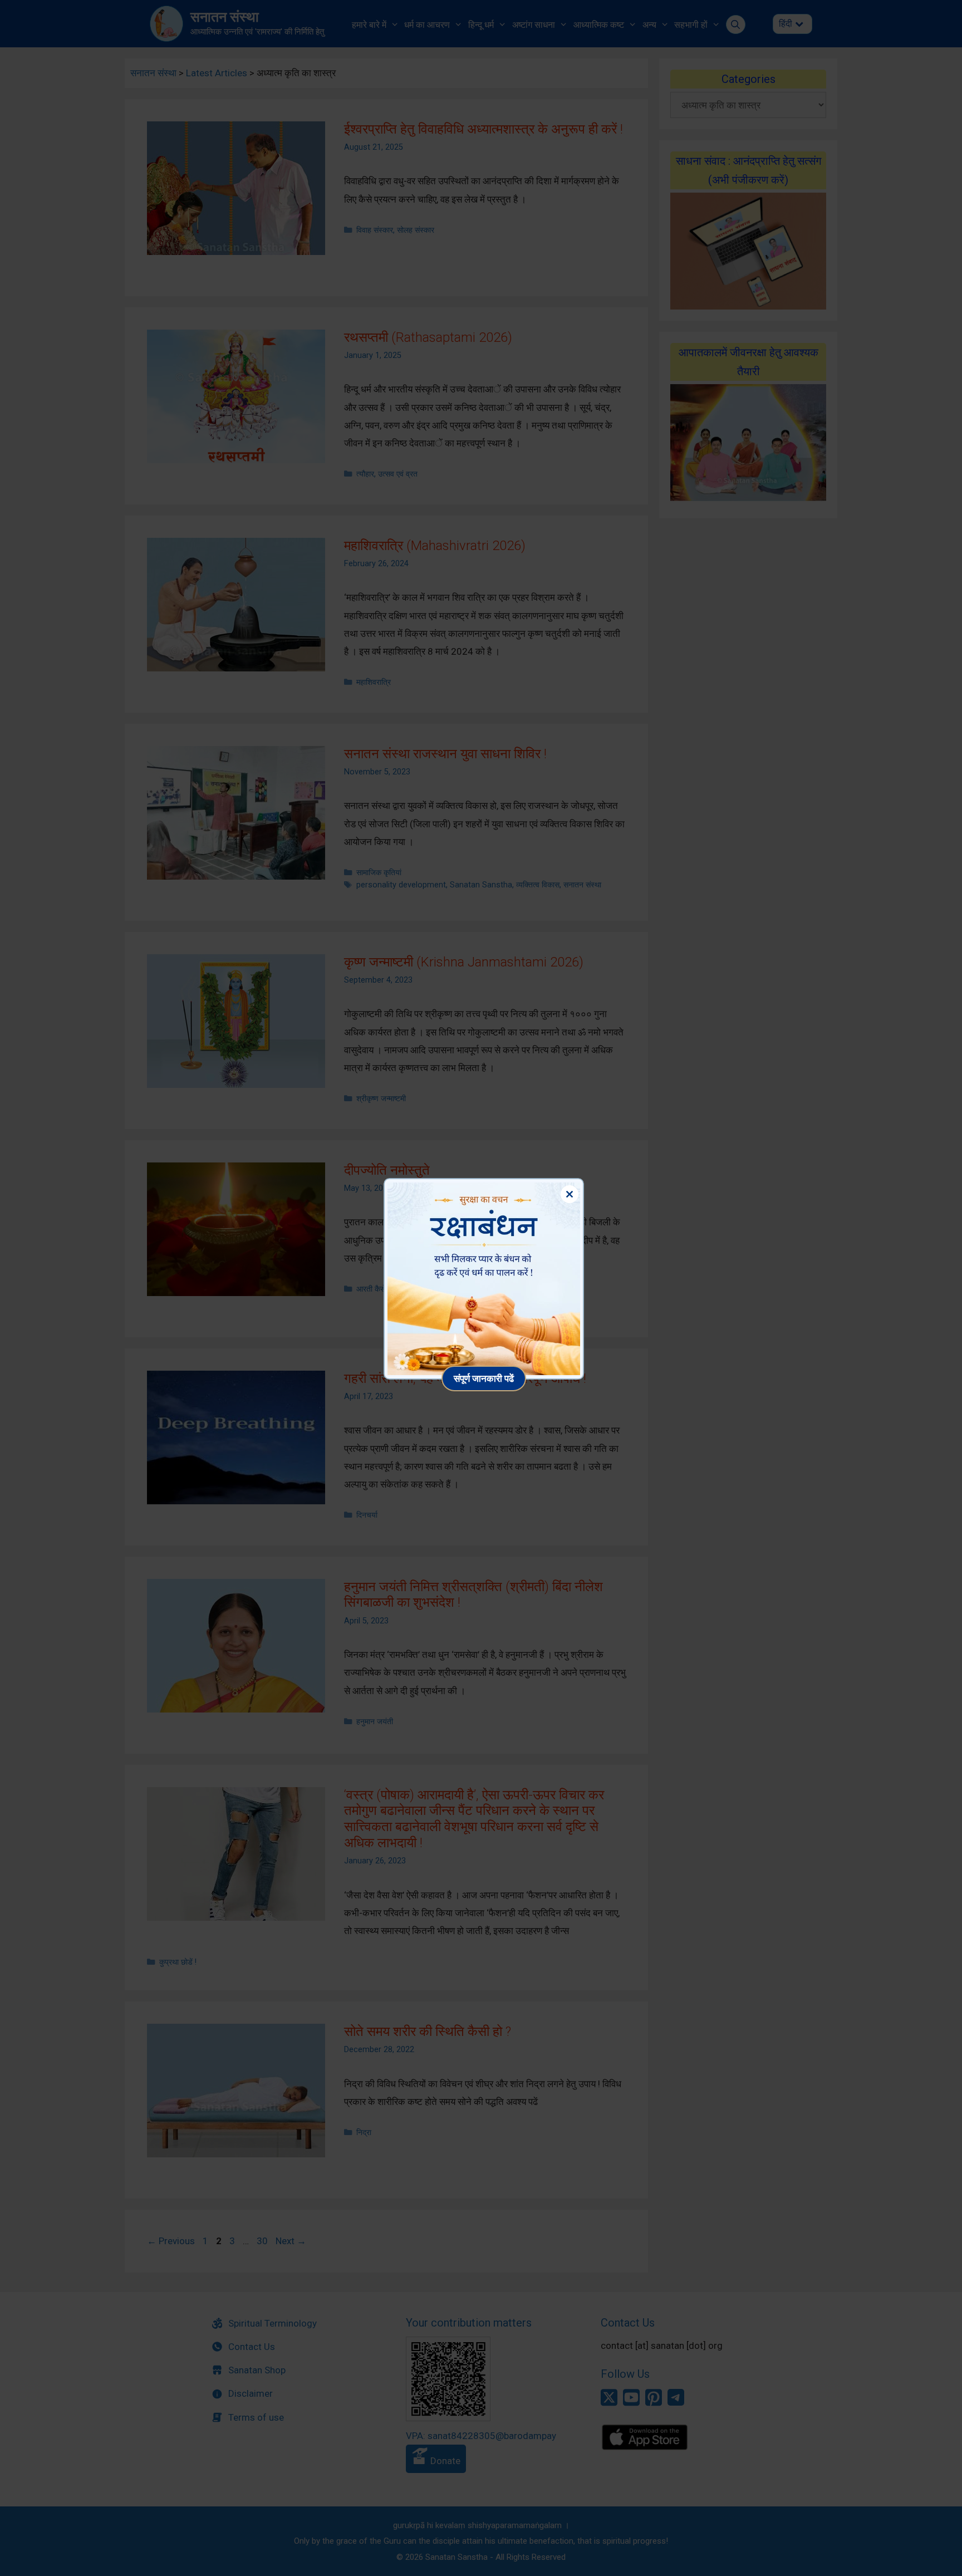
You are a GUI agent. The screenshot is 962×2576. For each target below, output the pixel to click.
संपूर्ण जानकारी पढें (484, 1378)
